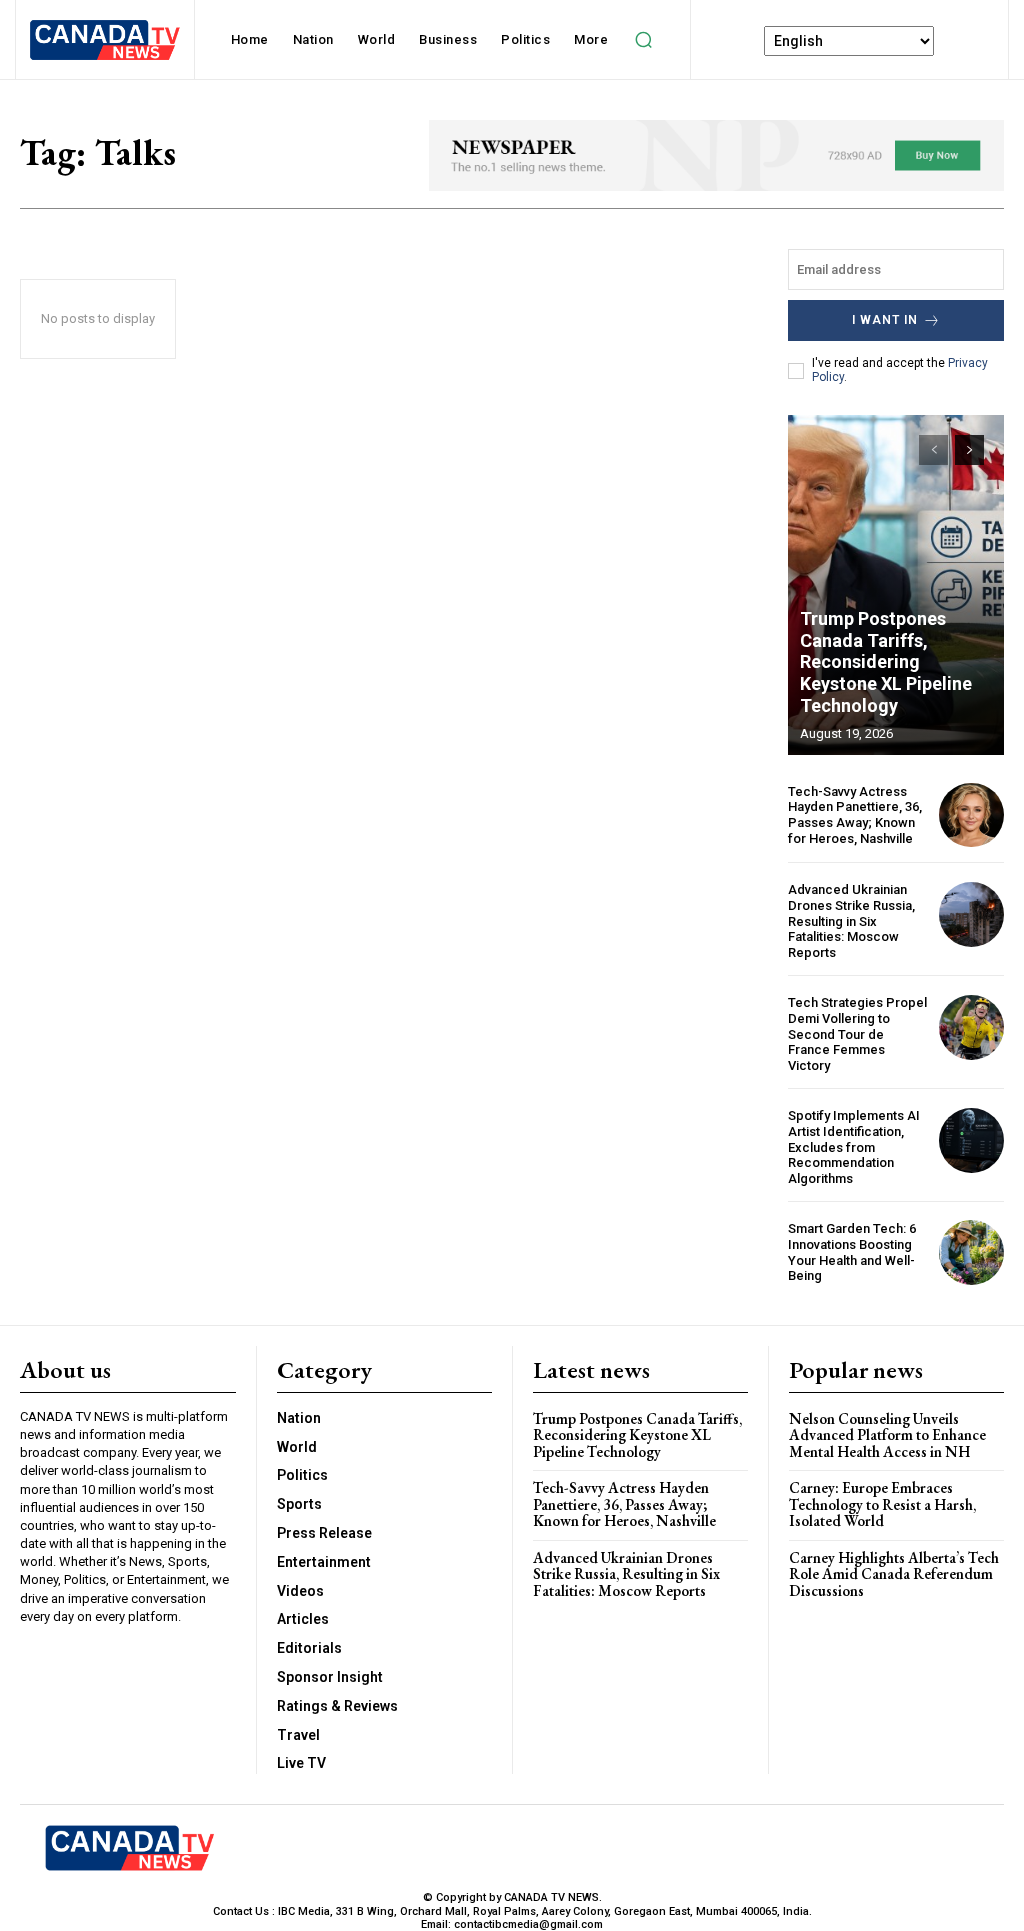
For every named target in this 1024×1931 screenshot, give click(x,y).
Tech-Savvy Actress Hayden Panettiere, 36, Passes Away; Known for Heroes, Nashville (855, 815)
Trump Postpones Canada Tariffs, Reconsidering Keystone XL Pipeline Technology (886, 661)
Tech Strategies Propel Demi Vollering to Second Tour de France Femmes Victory (857, 1033)
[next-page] (969, 450)
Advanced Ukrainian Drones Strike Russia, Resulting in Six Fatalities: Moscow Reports (851, 920)
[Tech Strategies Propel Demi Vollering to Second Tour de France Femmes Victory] (971, 1027)
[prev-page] (933, 450)
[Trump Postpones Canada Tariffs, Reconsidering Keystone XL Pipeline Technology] (896, 585)
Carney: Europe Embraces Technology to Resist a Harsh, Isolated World (882, 1504)
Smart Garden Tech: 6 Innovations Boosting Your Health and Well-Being (852, 1252)
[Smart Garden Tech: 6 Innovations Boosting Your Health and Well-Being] (971, 1252)
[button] (643, 40)
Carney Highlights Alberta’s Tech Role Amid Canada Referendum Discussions (894, 1574)
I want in (885, 320)
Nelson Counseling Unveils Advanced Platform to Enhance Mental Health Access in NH (887, 1435)
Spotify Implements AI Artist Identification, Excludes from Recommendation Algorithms (854, 1146)
